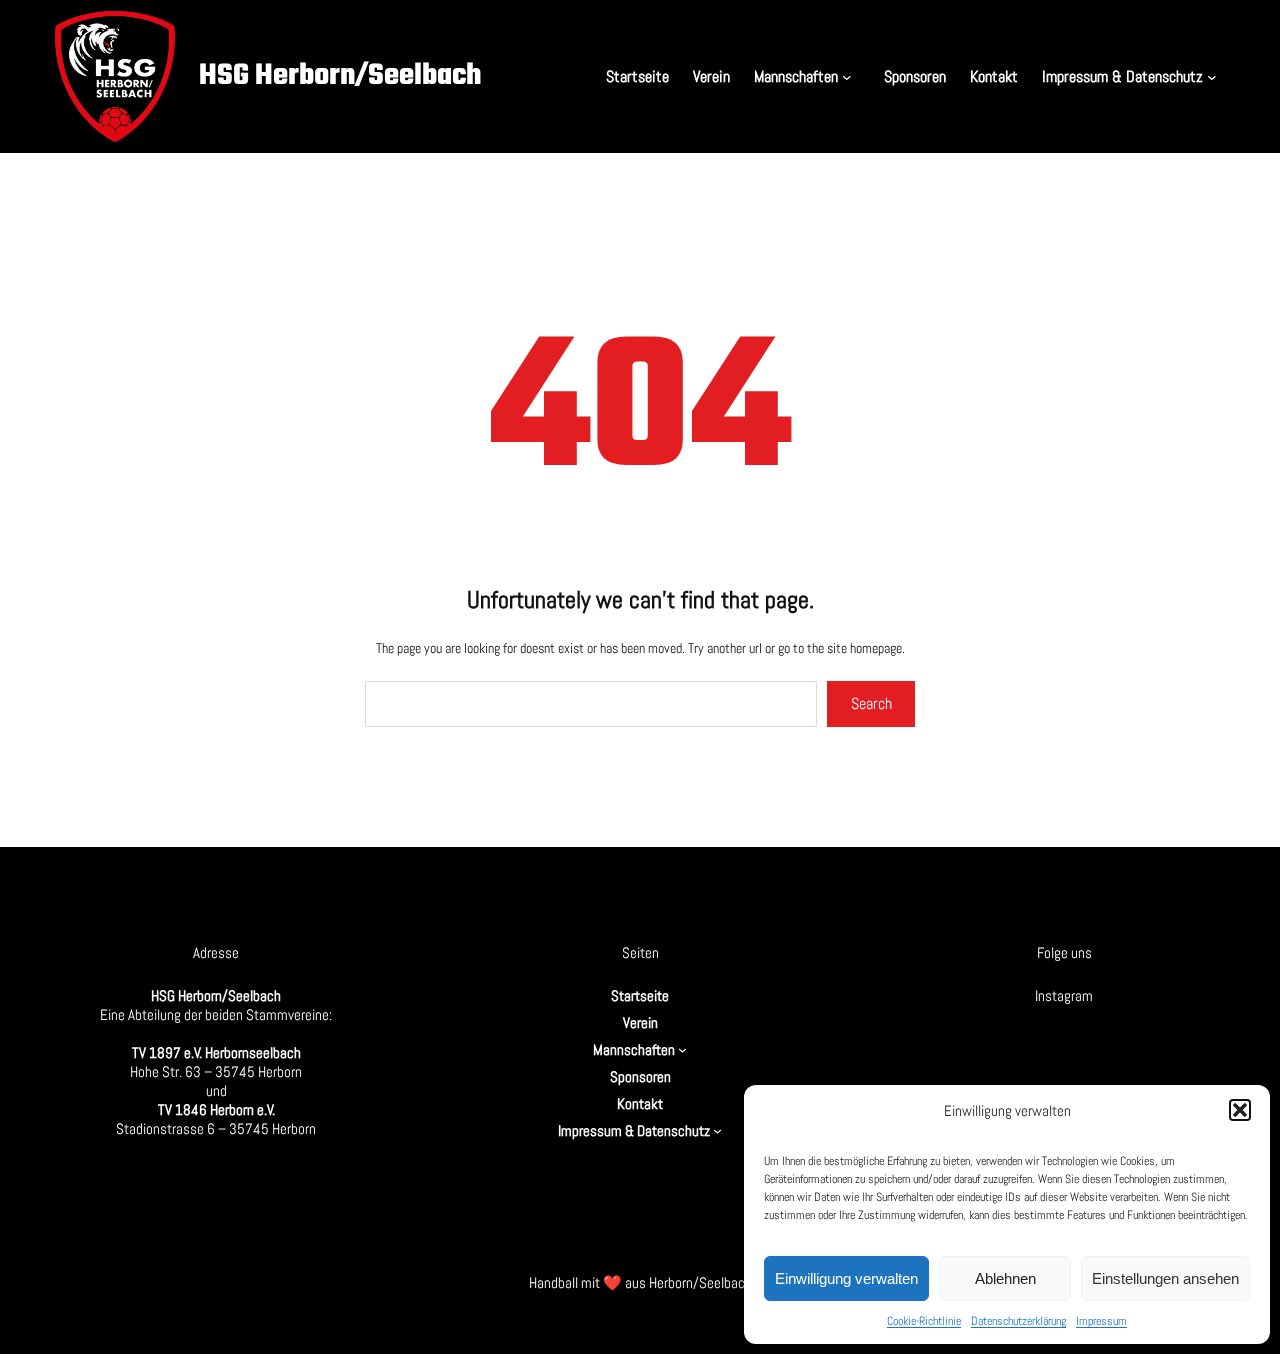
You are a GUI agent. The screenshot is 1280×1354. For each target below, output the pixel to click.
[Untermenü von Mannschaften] (851, 76)
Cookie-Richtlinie (924, 1321)
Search (871, 703)
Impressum (1101, 1321)
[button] (1240, 1110)
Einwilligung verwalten (846, 1278)
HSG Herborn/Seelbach (340, 76)
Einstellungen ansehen (1165, 1278)
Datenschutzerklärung (1018, 1321)
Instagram (1064, 995)
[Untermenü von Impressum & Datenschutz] (1216, 76)
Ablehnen (1005, 1278)
